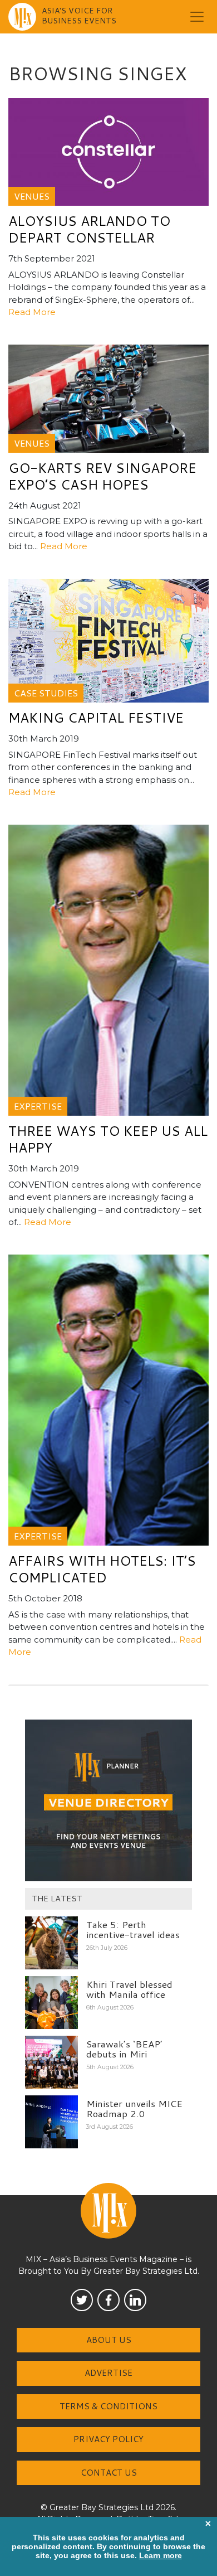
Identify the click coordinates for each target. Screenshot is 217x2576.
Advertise (108, 2373)
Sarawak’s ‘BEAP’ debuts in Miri (124, 2049)
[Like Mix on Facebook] (108, 2300)
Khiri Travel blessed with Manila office (129, 1989)
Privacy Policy (108, 2439)
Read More (32, 312)
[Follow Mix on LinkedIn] (135, 2300)
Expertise (38, 1106)
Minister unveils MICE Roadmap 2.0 (134, 2108)
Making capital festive (96, 718)
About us (109, 2340)
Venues (32, 196)
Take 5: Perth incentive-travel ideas (133, 1929)
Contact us (109, 2473)
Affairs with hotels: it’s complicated (102, 1569)
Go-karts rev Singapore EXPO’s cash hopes (102, 476)
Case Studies (46, 693)
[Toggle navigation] (197, 17)
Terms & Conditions (108, 2406)
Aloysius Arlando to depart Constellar (89, 229)
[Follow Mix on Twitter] (82, 2300)
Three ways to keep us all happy (108, 1139)
